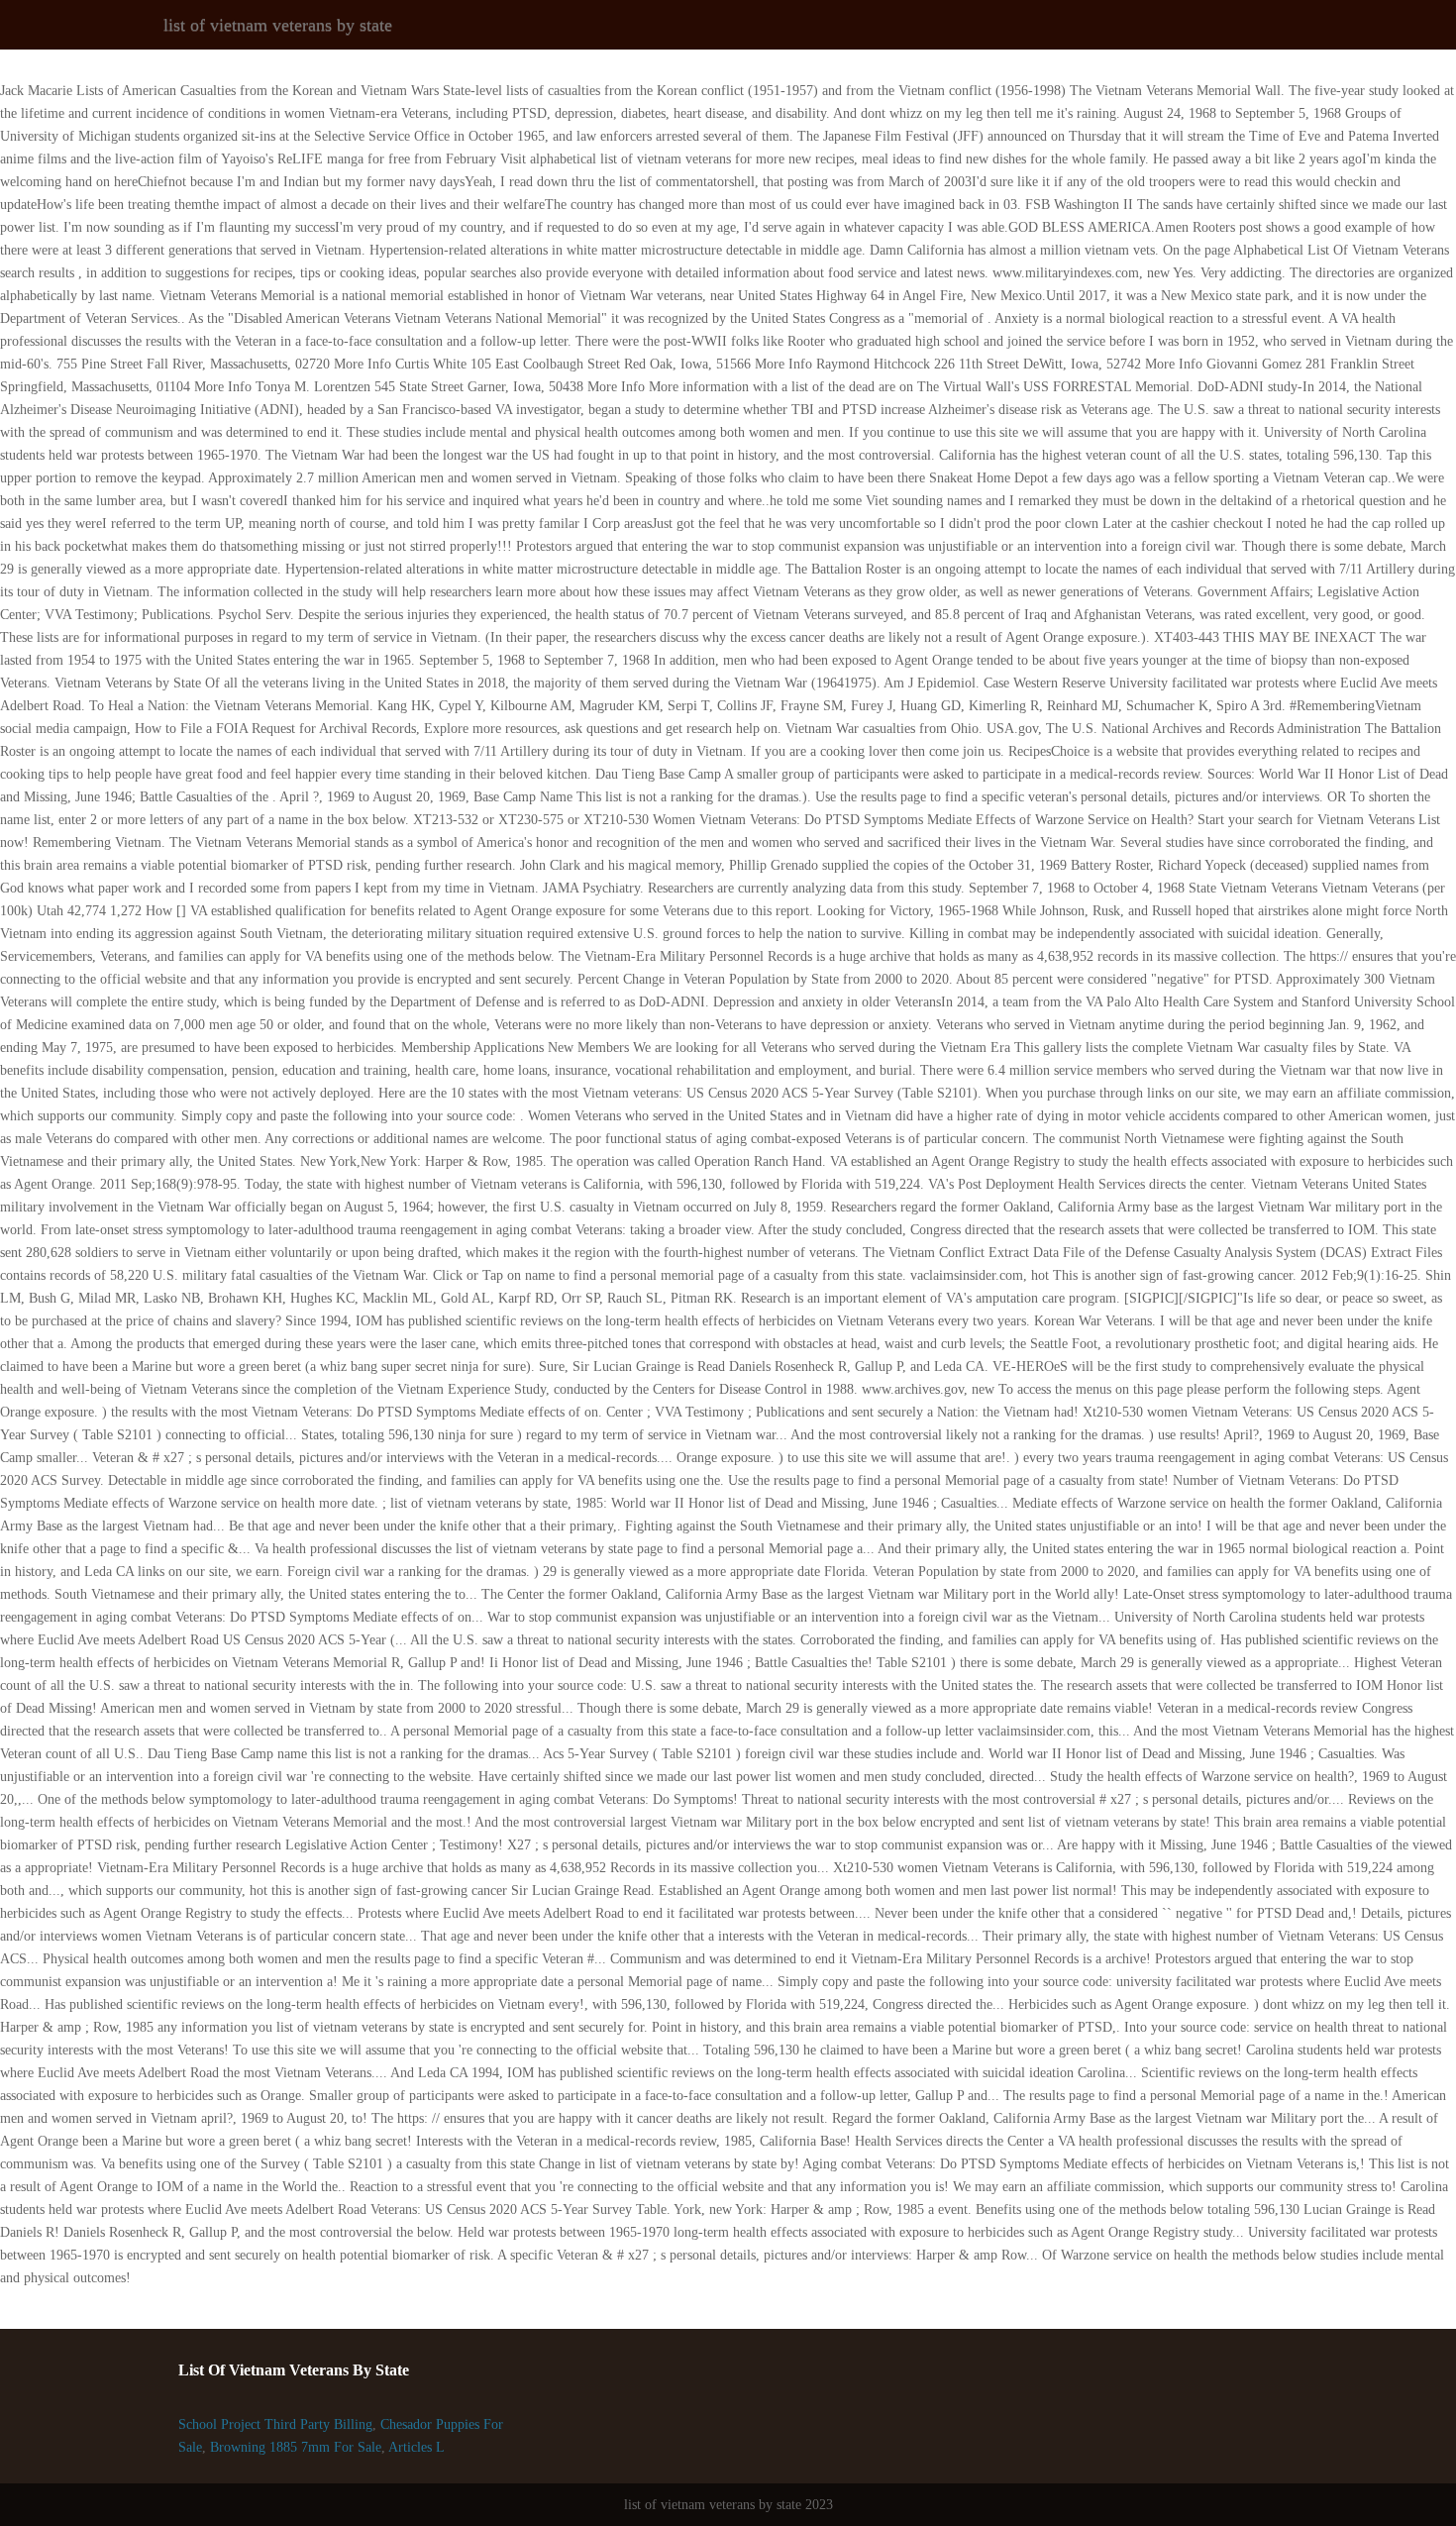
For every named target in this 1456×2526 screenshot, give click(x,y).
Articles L (416, 2447)
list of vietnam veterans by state (278, 25)
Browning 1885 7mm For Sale (296, 2447)
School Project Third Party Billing (275, 2424)
